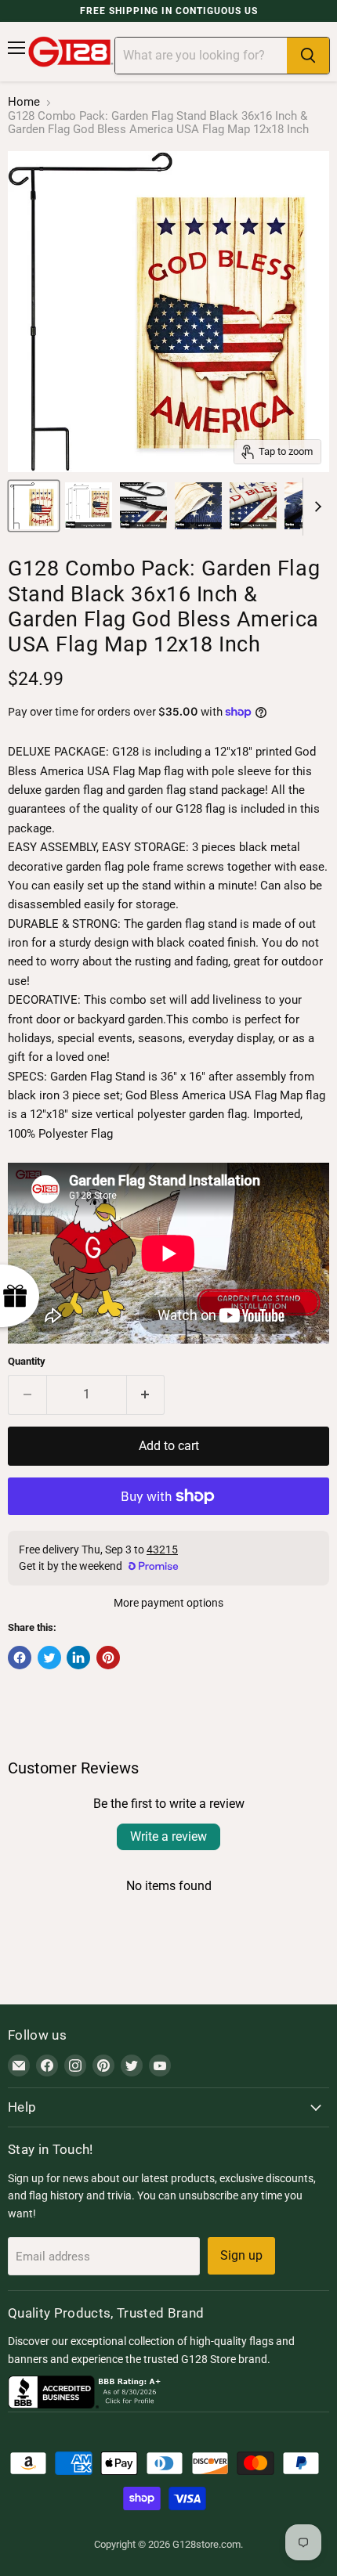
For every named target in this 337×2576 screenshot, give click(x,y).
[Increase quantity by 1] (146, 1394)
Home (24, 102)
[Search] (308, 56)
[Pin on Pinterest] (108, 1658)
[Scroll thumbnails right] (315, 507)
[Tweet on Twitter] (49, 1658)
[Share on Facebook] (20, 1658)
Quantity (27, 1361)
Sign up (241, 2255)
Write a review (168, 1836)
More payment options (168, 1603)
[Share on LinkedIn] (78, 1658)
